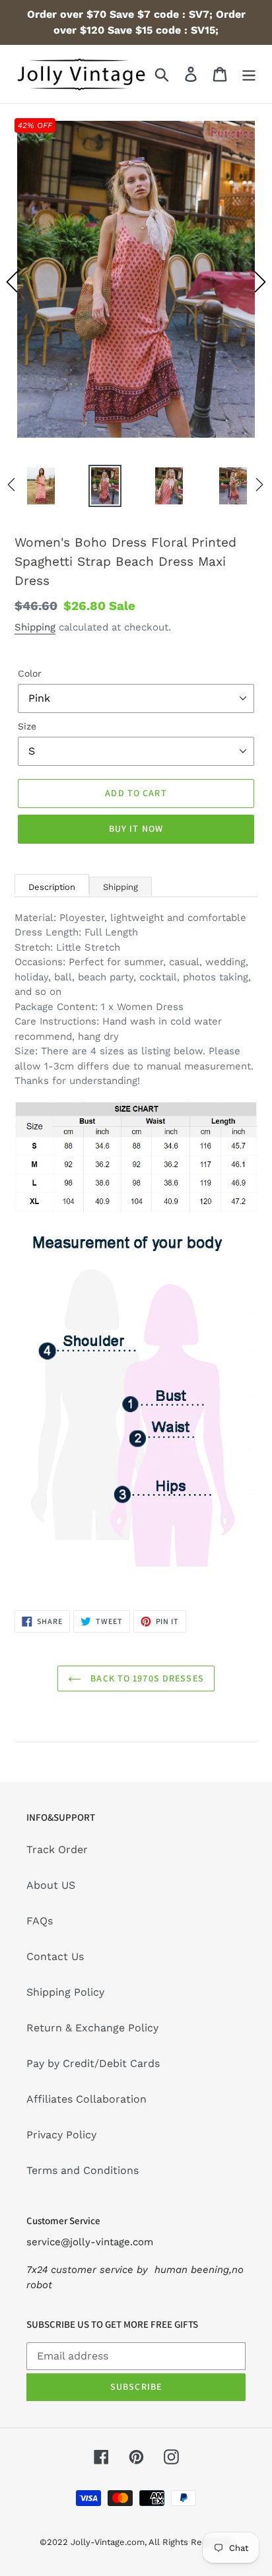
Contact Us (55, 1956)
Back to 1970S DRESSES (146, 1678)
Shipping (35, 627)
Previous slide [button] (12, 282)
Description (52, 887)
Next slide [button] (260, 282)
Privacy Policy (61, 2135)
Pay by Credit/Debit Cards (93, 2063)
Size (27, 726)
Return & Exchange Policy (92, 2028)
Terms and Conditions (83, 2170)
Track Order (57, 1849)
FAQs (40, 1921)
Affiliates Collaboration (86, 2099)
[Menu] (249, 74)
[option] (136, 282)
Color (30, 673)
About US (51, 1885)
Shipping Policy (65, 1992)
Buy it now (136, 829)
